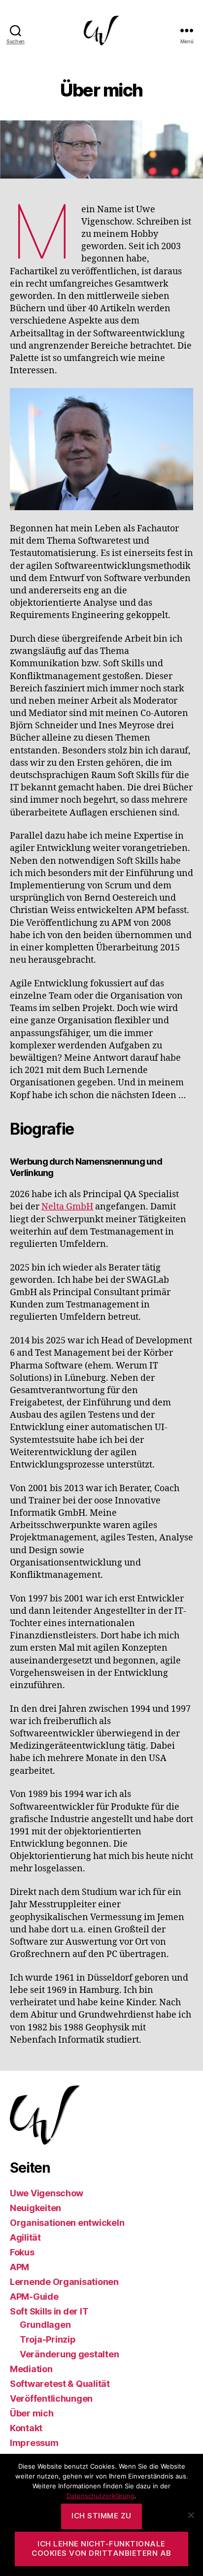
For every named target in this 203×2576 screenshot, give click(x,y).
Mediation (31, 2369)
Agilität (25, 2237)
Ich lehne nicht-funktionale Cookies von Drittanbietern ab (101, 2548)
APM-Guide (34, 2297)
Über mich (32, 2413)
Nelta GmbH (67, 1207)
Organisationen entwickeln (67, 2223)
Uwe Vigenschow (47, 2193)
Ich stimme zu (101, 2516)
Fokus (22, 2252)
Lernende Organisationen (64, 2282)
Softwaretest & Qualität (60, 2384)
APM (19, 2267)
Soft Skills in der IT (49, 2311)
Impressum (34, 2443)
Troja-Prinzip (48, 2339)
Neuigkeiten (35, 2208)
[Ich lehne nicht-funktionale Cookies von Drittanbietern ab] (191, 2515)
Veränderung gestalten (69, 2354)
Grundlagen (45, 2325)
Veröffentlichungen (51, 2398)
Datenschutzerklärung (101, 2496)
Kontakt (26, 2428)
